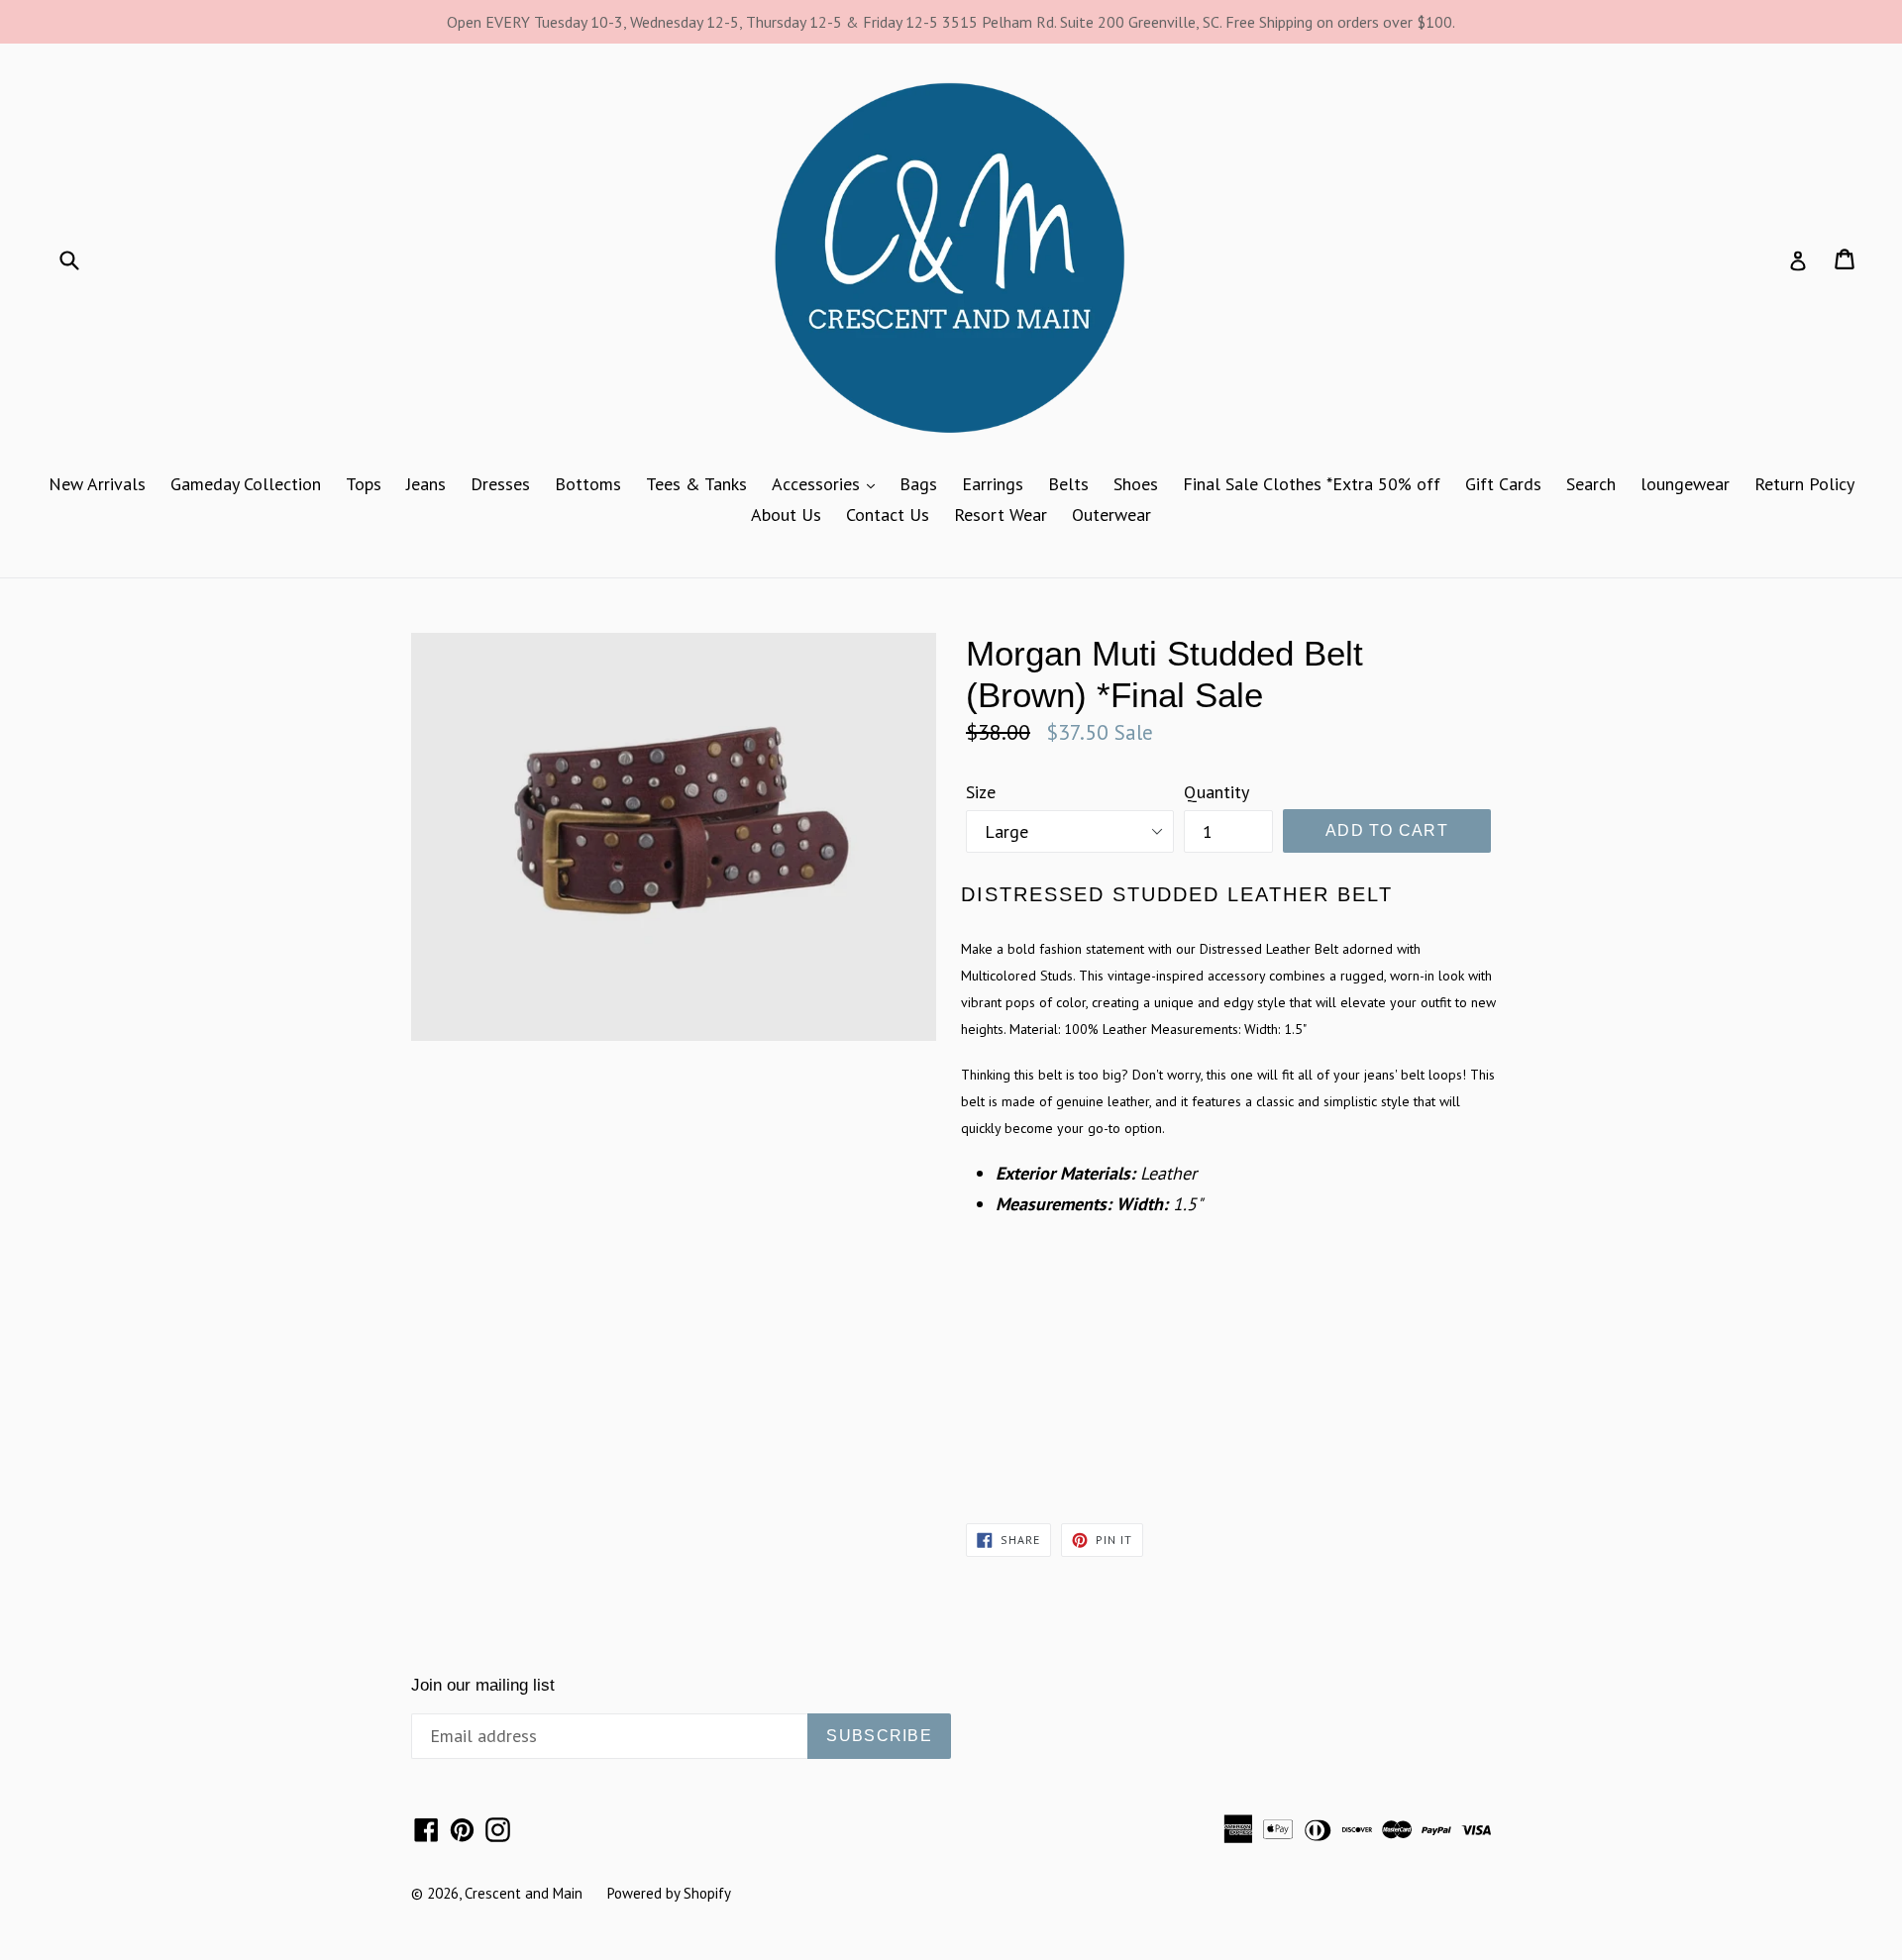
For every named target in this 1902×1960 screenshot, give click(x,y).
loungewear (1685, 484)
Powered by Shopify (669, 1893)
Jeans (426, 484)
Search (1591, 484)
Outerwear (1111, 515)
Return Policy (1804, 484)
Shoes (1136, 484)
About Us (786, 515)
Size (981, 792)
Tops (364, 484)
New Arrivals (97, 484)
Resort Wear (1001, 515)
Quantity (1216, 792)
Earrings (993, 484)
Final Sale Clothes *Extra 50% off (1312, 484)
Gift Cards (1503, 484)
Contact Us (888, 515)
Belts (1068, 484)
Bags (918, 484)
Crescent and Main (524, 1893)
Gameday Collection (246, 484)
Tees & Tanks (696, 484)
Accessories (828, 483)
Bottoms (588, 484)
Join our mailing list (483, 1685)
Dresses (500, 484)
